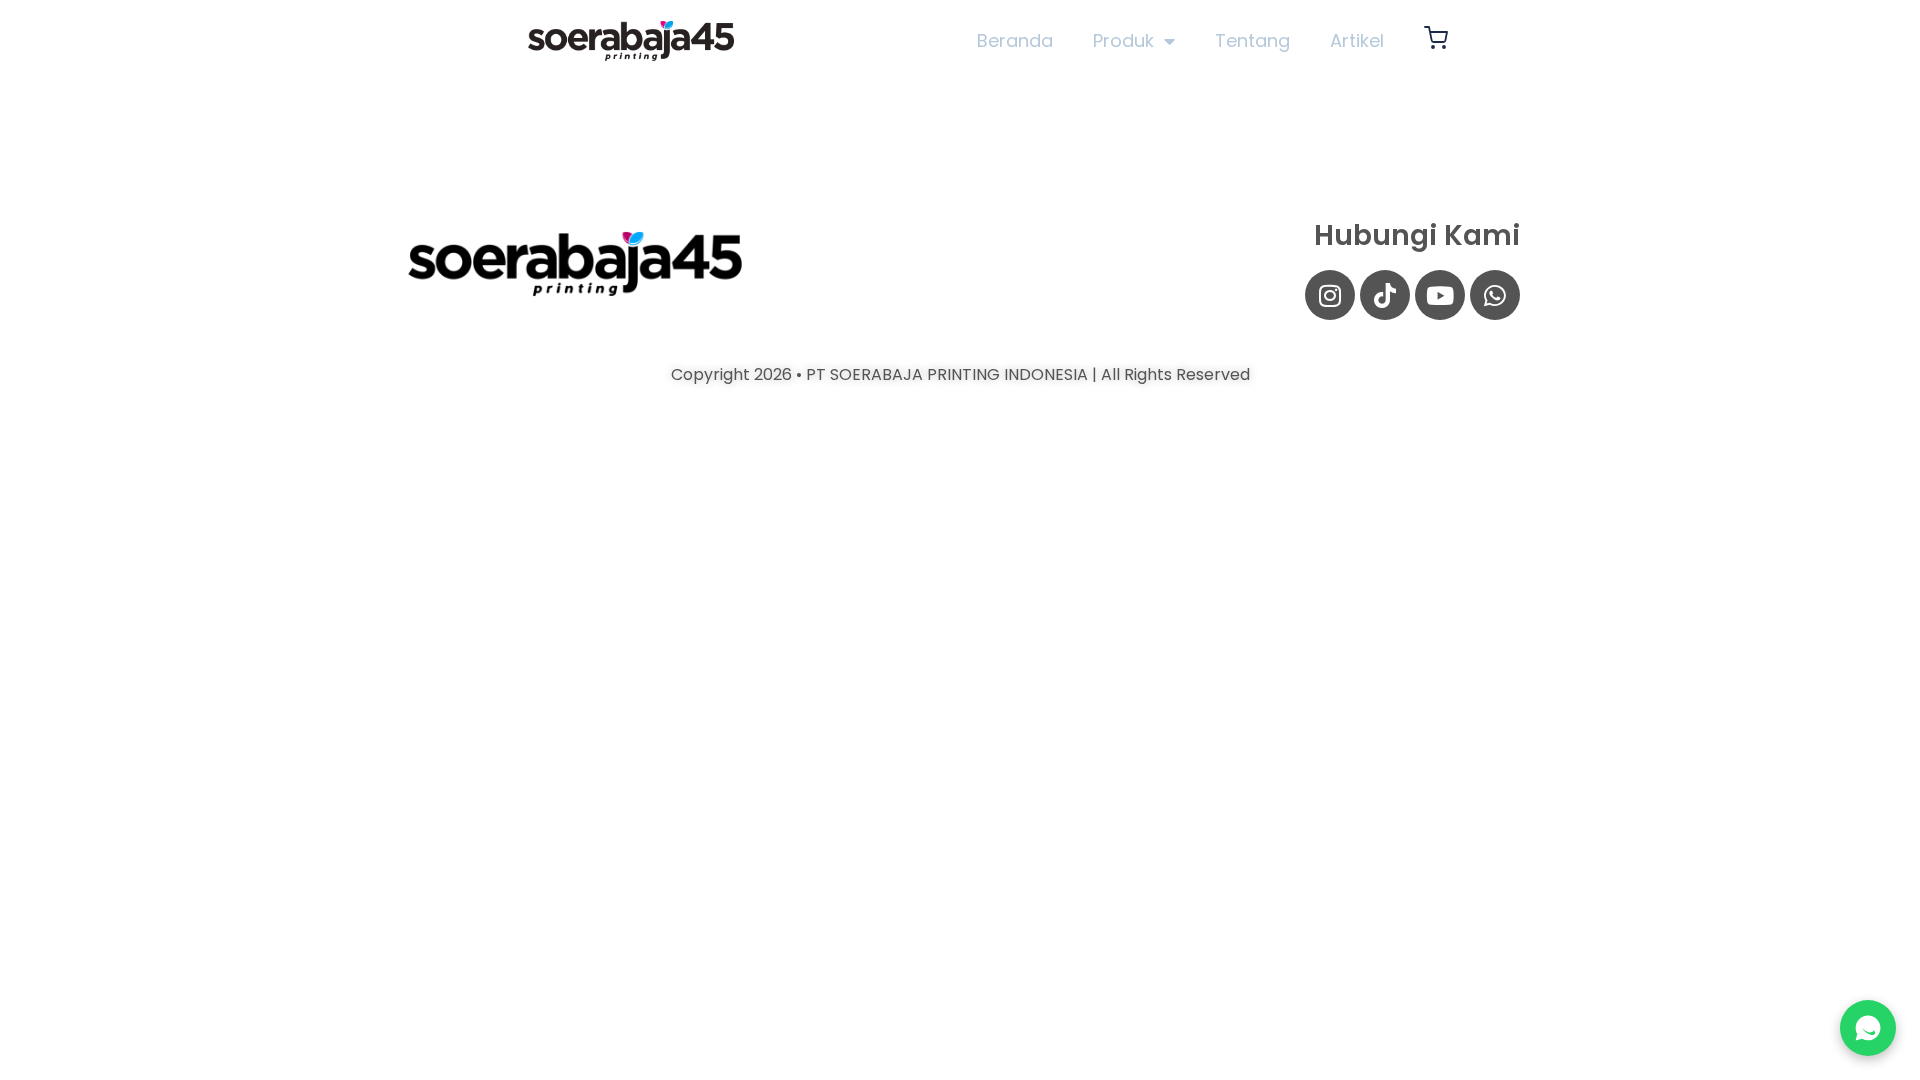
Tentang (1252, 40)
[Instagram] (1330, 295)
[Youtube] (1440, 295)
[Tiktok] (1385, 295)
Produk (1123, 40)
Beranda (1015, 40)
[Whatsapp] (1495, 295)
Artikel (1357, 40)
